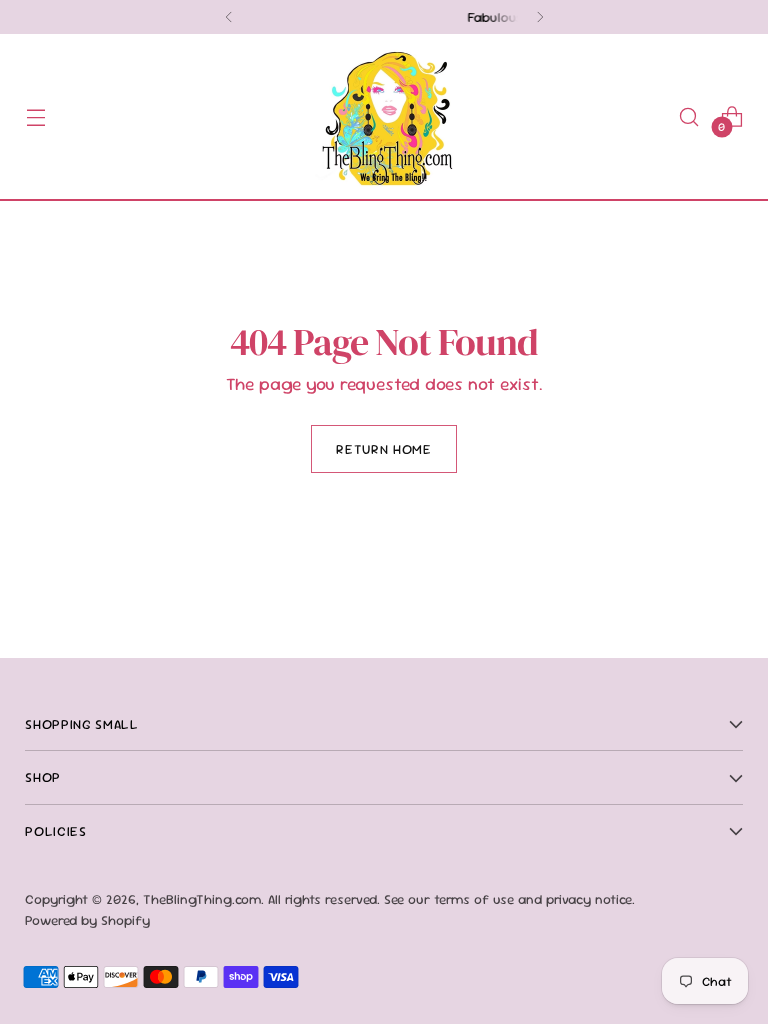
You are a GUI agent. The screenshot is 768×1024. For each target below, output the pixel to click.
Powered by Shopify (87, 920)
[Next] (540, 17)
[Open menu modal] (35, 116)
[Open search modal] (689, 116)
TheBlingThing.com (202, 899)
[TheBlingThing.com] (384, 116)
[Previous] (229, 17)
